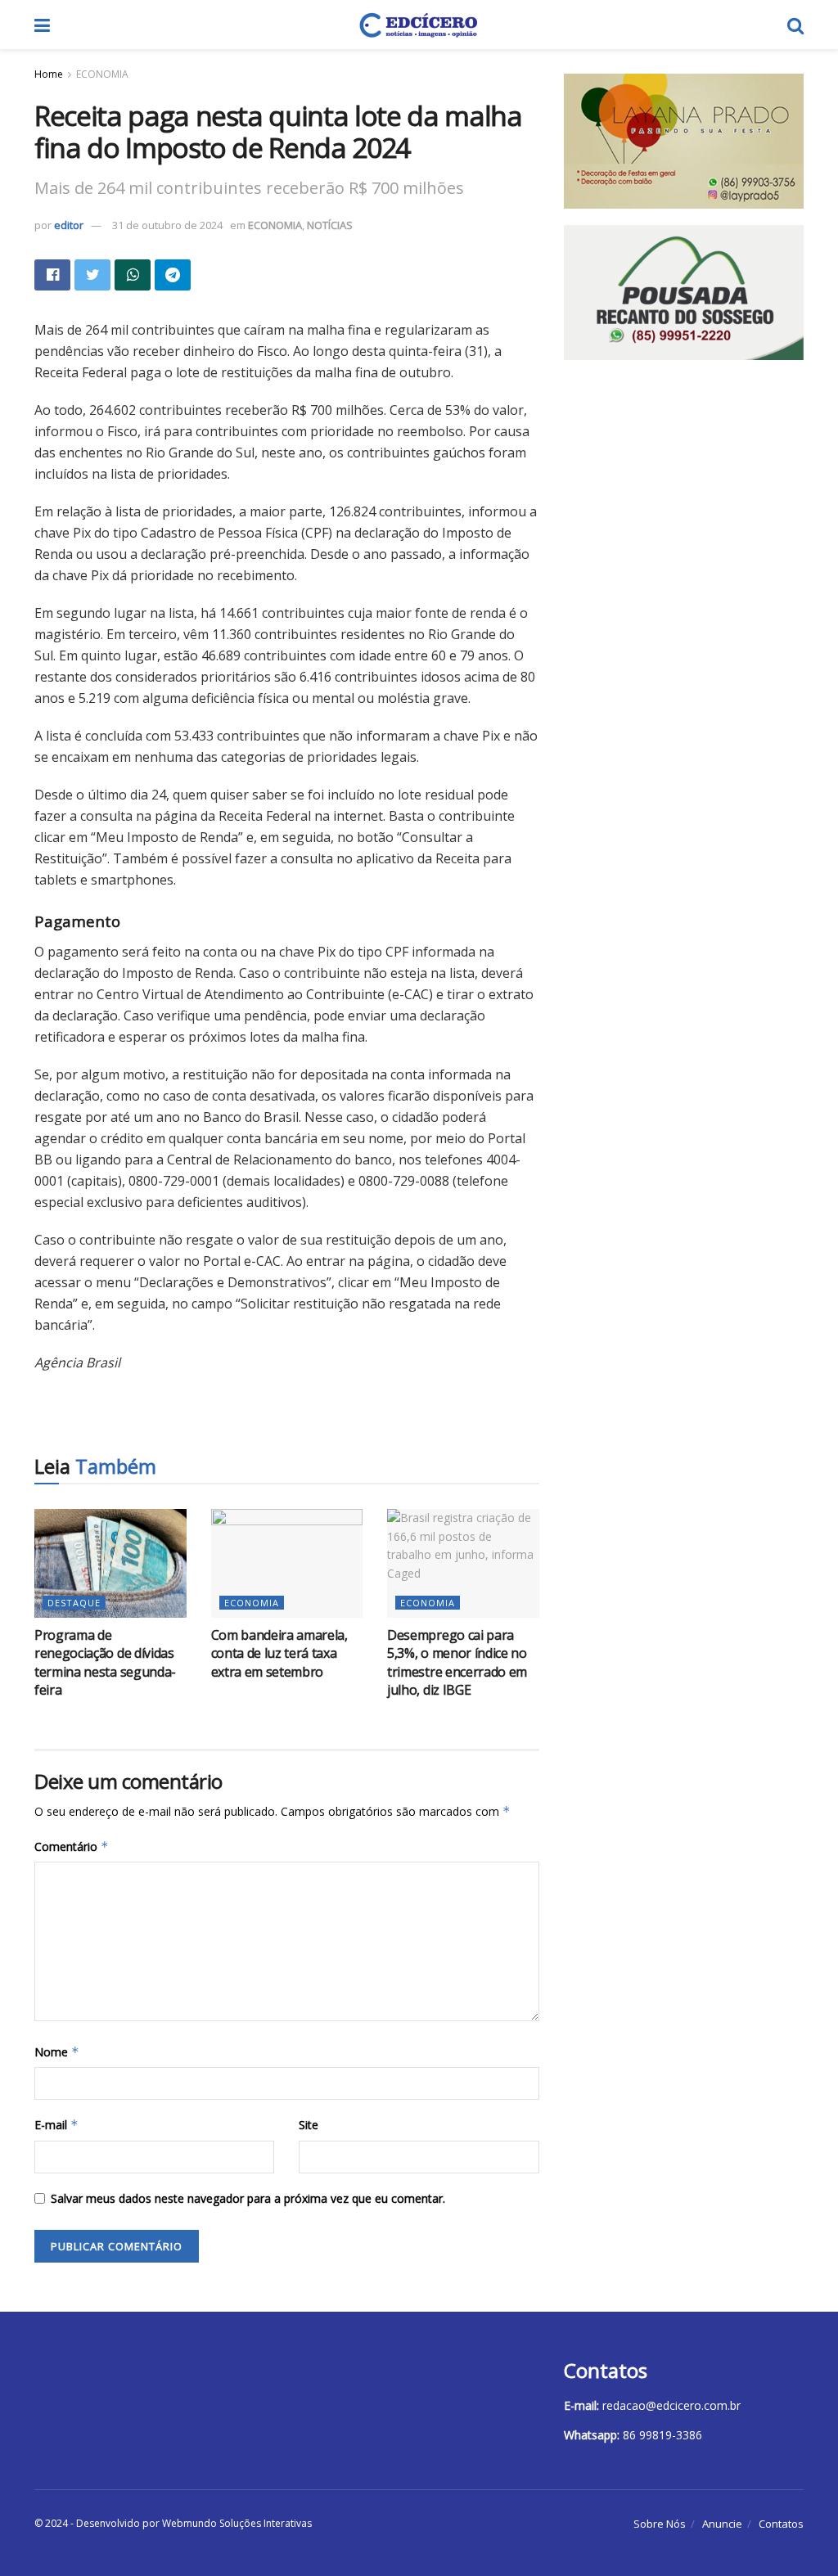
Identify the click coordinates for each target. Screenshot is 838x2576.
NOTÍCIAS (330, 225)
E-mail (56, 2125)
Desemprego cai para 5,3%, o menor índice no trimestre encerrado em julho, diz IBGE (457, 1662)
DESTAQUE (74, 1603)
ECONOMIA (102, 74)
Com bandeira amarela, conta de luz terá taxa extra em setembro (279, 1653)
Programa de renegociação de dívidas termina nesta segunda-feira (105, 1662)
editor (69, 225)
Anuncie (722, 2524)
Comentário (72, 1846)
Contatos (781, 2524)
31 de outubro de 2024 (167, 225)
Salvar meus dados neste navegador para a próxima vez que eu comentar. (248, 2198)
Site (309, 2125)
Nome (57, 2052)
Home (49, 74)
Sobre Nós (660, 2524)
